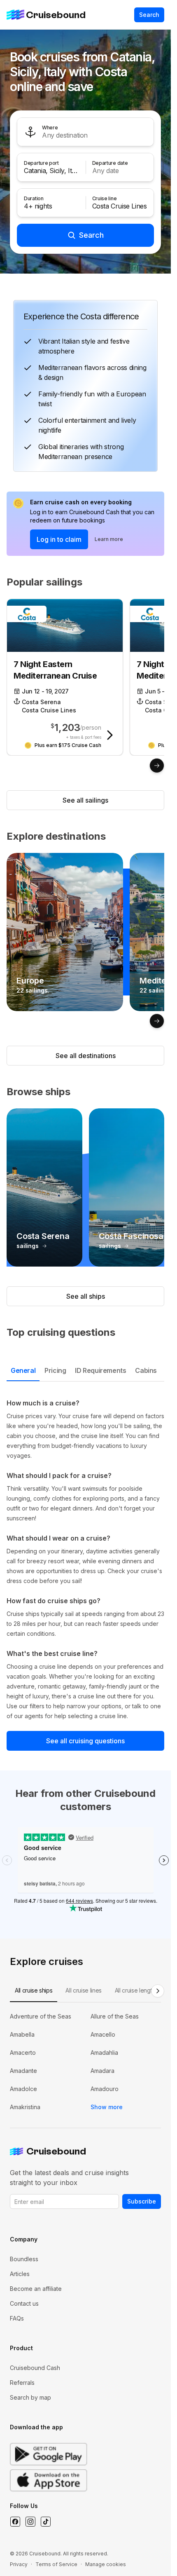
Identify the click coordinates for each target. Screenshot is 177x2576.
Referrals (22, 2383)
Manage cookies (106, 2564)
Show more (107, 2107)
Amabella (22, 2034)
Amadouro (105, 2089)
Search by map (30, 2397)
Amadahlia (104, 2053)
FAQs (17, 2318)
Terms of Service (56, 2564)
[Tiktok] (45, 2522)
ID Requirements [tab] (100, 1370)
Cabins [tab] (146, 1370)
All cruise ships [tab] (34, 1990)
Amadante (23, 2071)
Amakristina (25, 2107)
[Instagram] (30, 2522)
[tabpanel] (85, 1560)
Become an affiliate (36, 2289)
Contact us (24, 2303)
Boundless (24, 2259)
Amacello (103, 2034)
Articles (20, 2274)
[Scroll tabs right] (158, 1991)
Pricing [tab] (55, 1370)
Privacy (19, 2564)
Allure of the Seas (115, 2016)
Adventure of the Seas (41, 2016)
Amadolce (23, 2089)
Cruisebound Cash (35, 2368)
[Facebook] (15, 2522)
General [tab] (23, 1370)
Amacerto (23, 2053)
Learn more (109, 539)
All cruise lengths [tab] (136, 1990)
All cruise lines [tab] (83, 1990)
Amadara (102, 2071)
